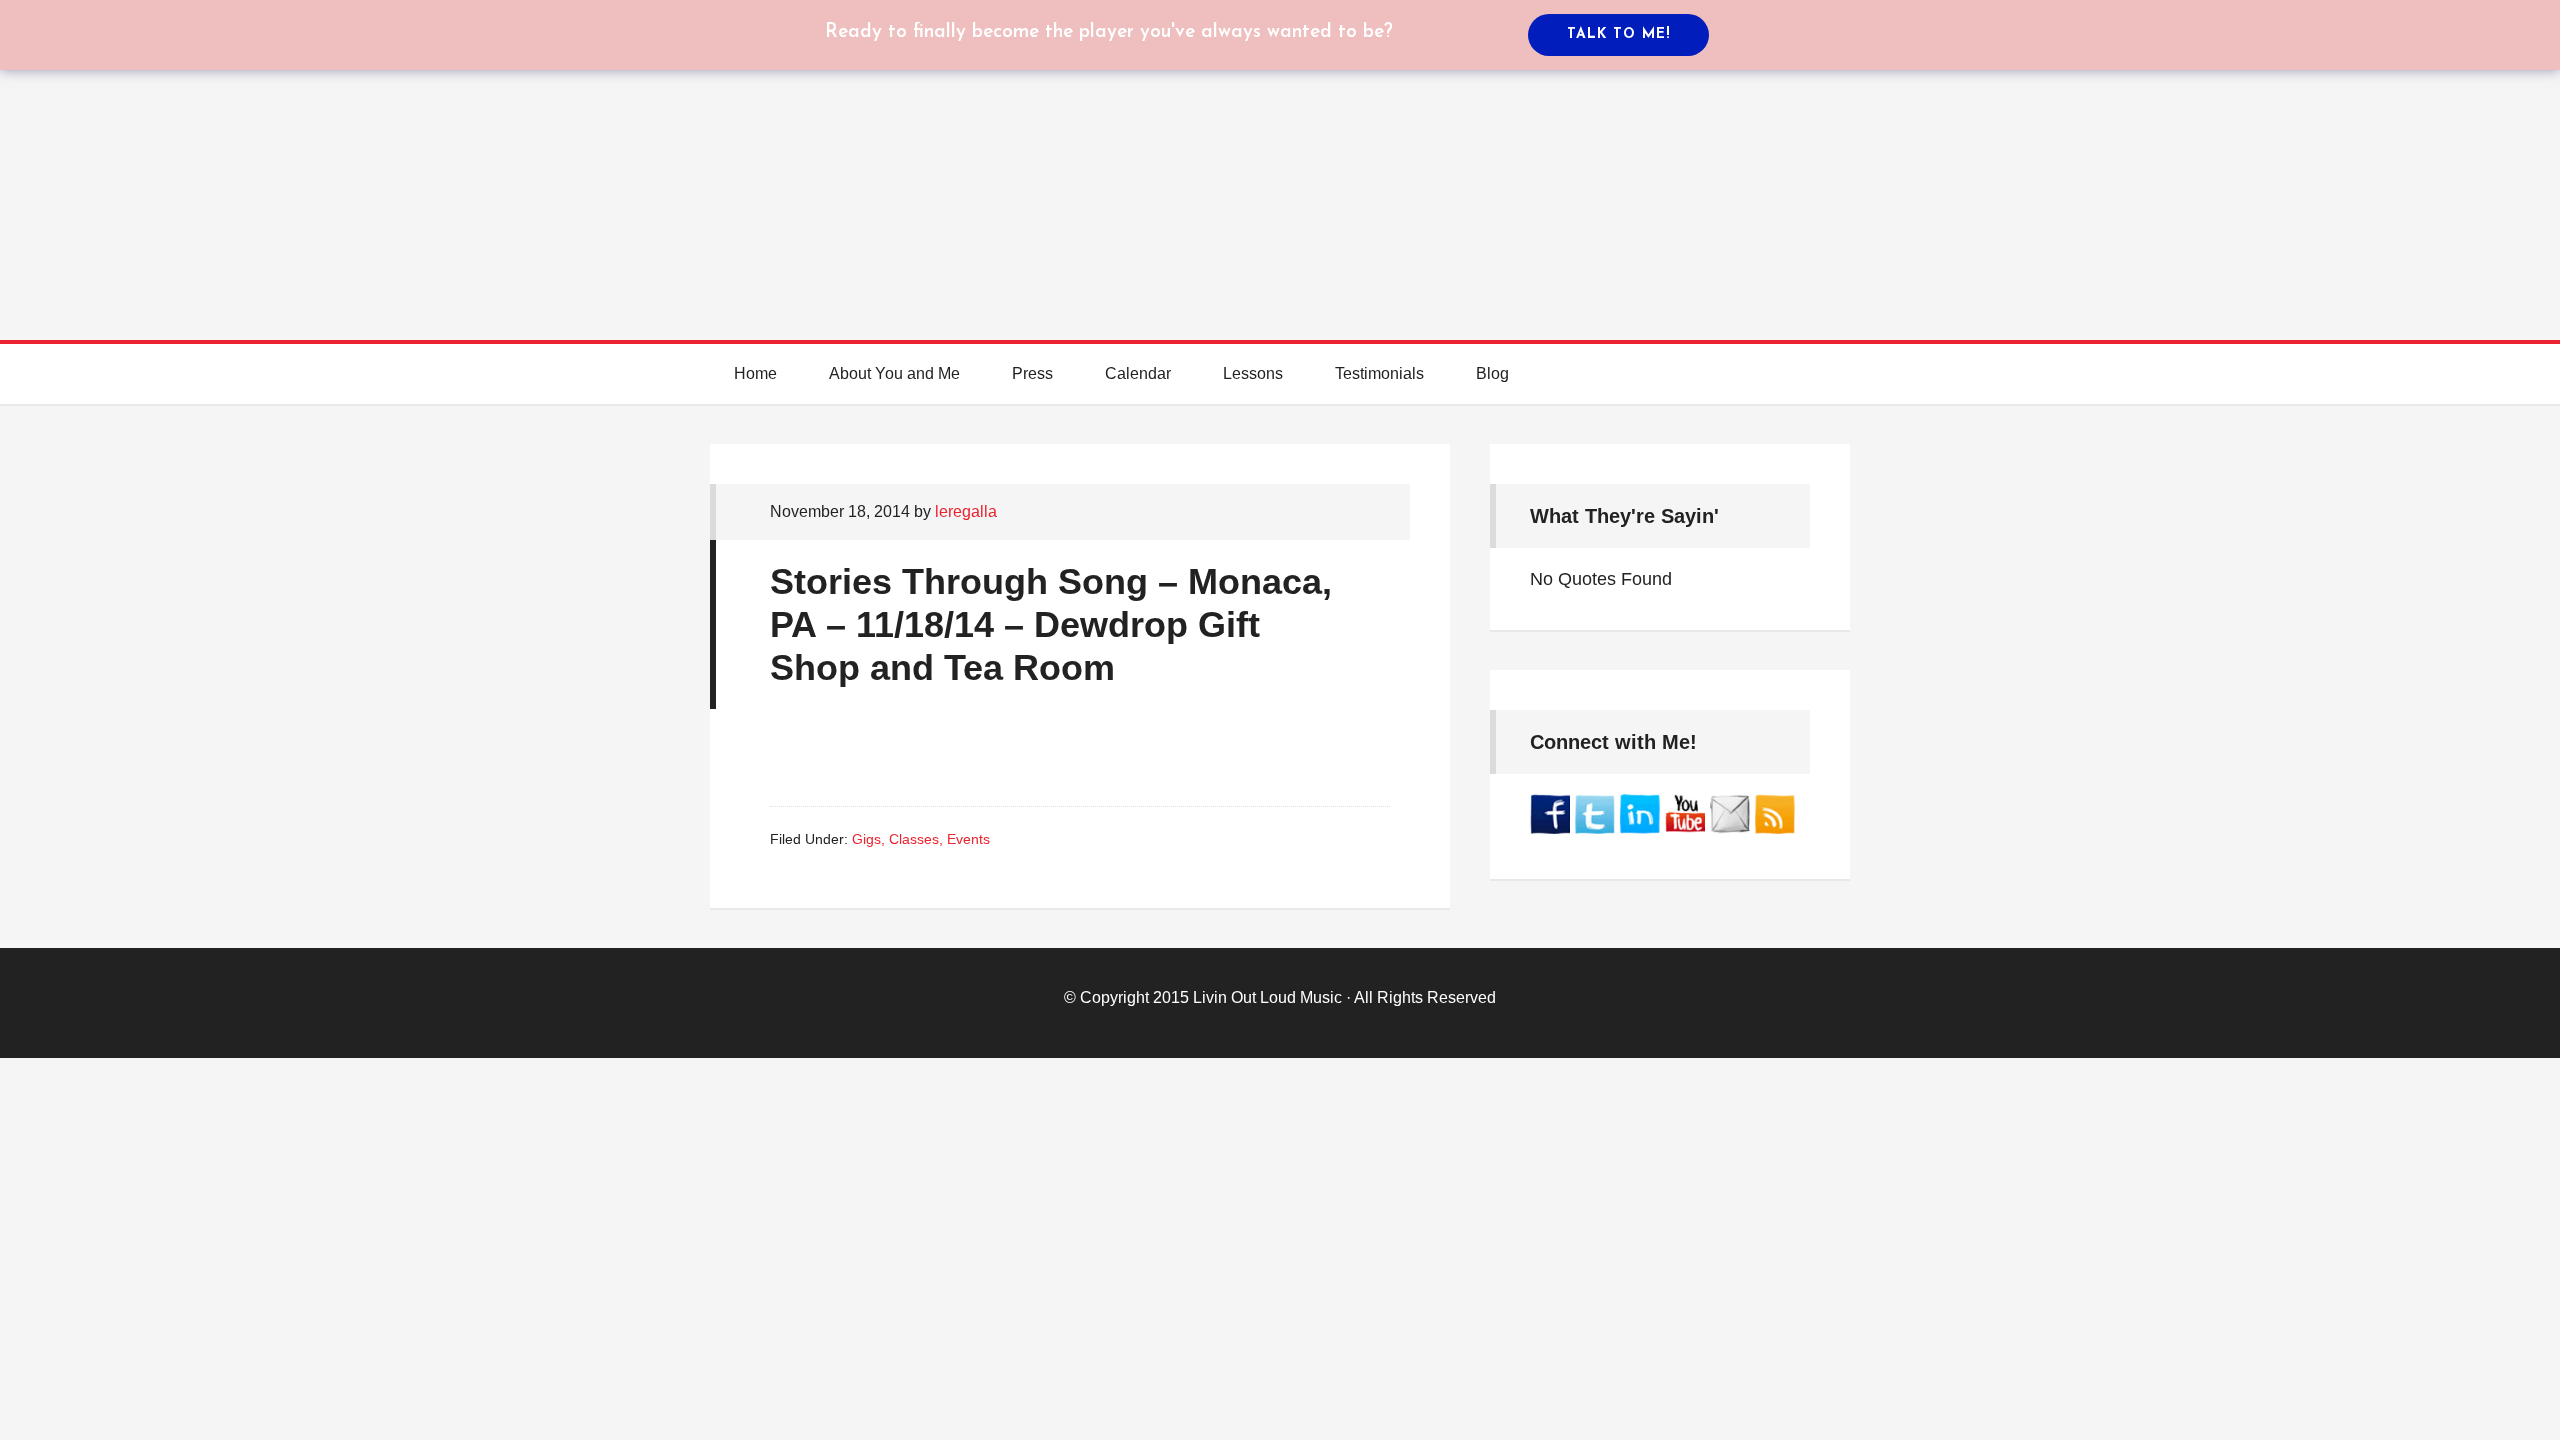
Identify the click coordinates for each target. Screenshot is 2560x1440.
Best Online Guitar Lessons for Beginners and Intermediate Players (1280, 150)
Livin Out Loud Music (1267, 997)
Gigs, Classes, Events (921, 839)
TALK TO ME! (1618, 34)
